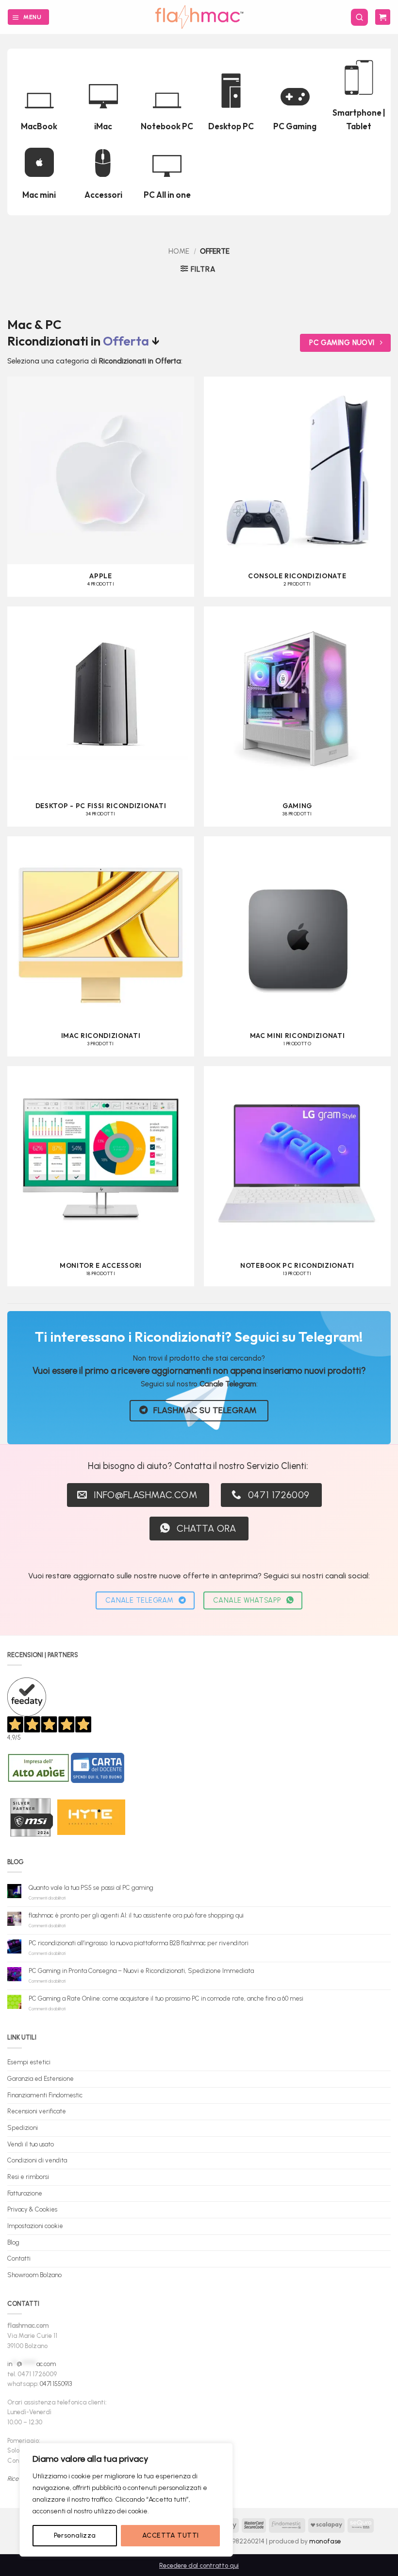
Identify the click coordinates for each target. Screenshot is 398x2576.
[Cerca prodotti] (359, 17)
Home (179, 251)
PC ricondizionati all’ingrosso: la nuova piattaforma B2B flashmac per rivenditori (139, 1943)
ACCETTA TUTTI (170, 2535)
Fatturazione (25, 2193)
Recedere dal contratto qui (199, 2566)
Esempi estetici (29, 2062)
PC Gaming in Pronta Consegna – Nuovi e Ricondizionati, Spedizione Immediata (141, 1971)
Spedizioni (23, 2128)
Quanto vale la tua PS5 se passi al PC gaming (91, 1888)
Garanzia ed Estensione (41, 2079)
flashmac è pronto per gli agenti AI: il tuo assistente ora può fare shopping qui (136, 1915)
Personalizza (75, 2535)
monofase (325, 2541)
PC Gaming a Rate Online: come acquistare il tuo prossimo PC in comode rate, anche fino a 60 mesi (166, 1998)
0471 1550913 (56, 2384)
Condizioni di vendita (37, 2160)
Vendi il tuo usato (31, 2144)
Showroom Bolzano (34, 2275)
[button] (28, 17)
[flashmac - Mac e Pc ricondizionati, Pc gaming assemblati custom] (199, 17)
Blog (13, 2242)
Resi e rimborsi (28, 2177)
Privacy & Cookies (32, 2209)
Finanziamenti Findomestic (45, 2095)
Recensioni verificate (37, 2111)
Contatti (19, 2258)
